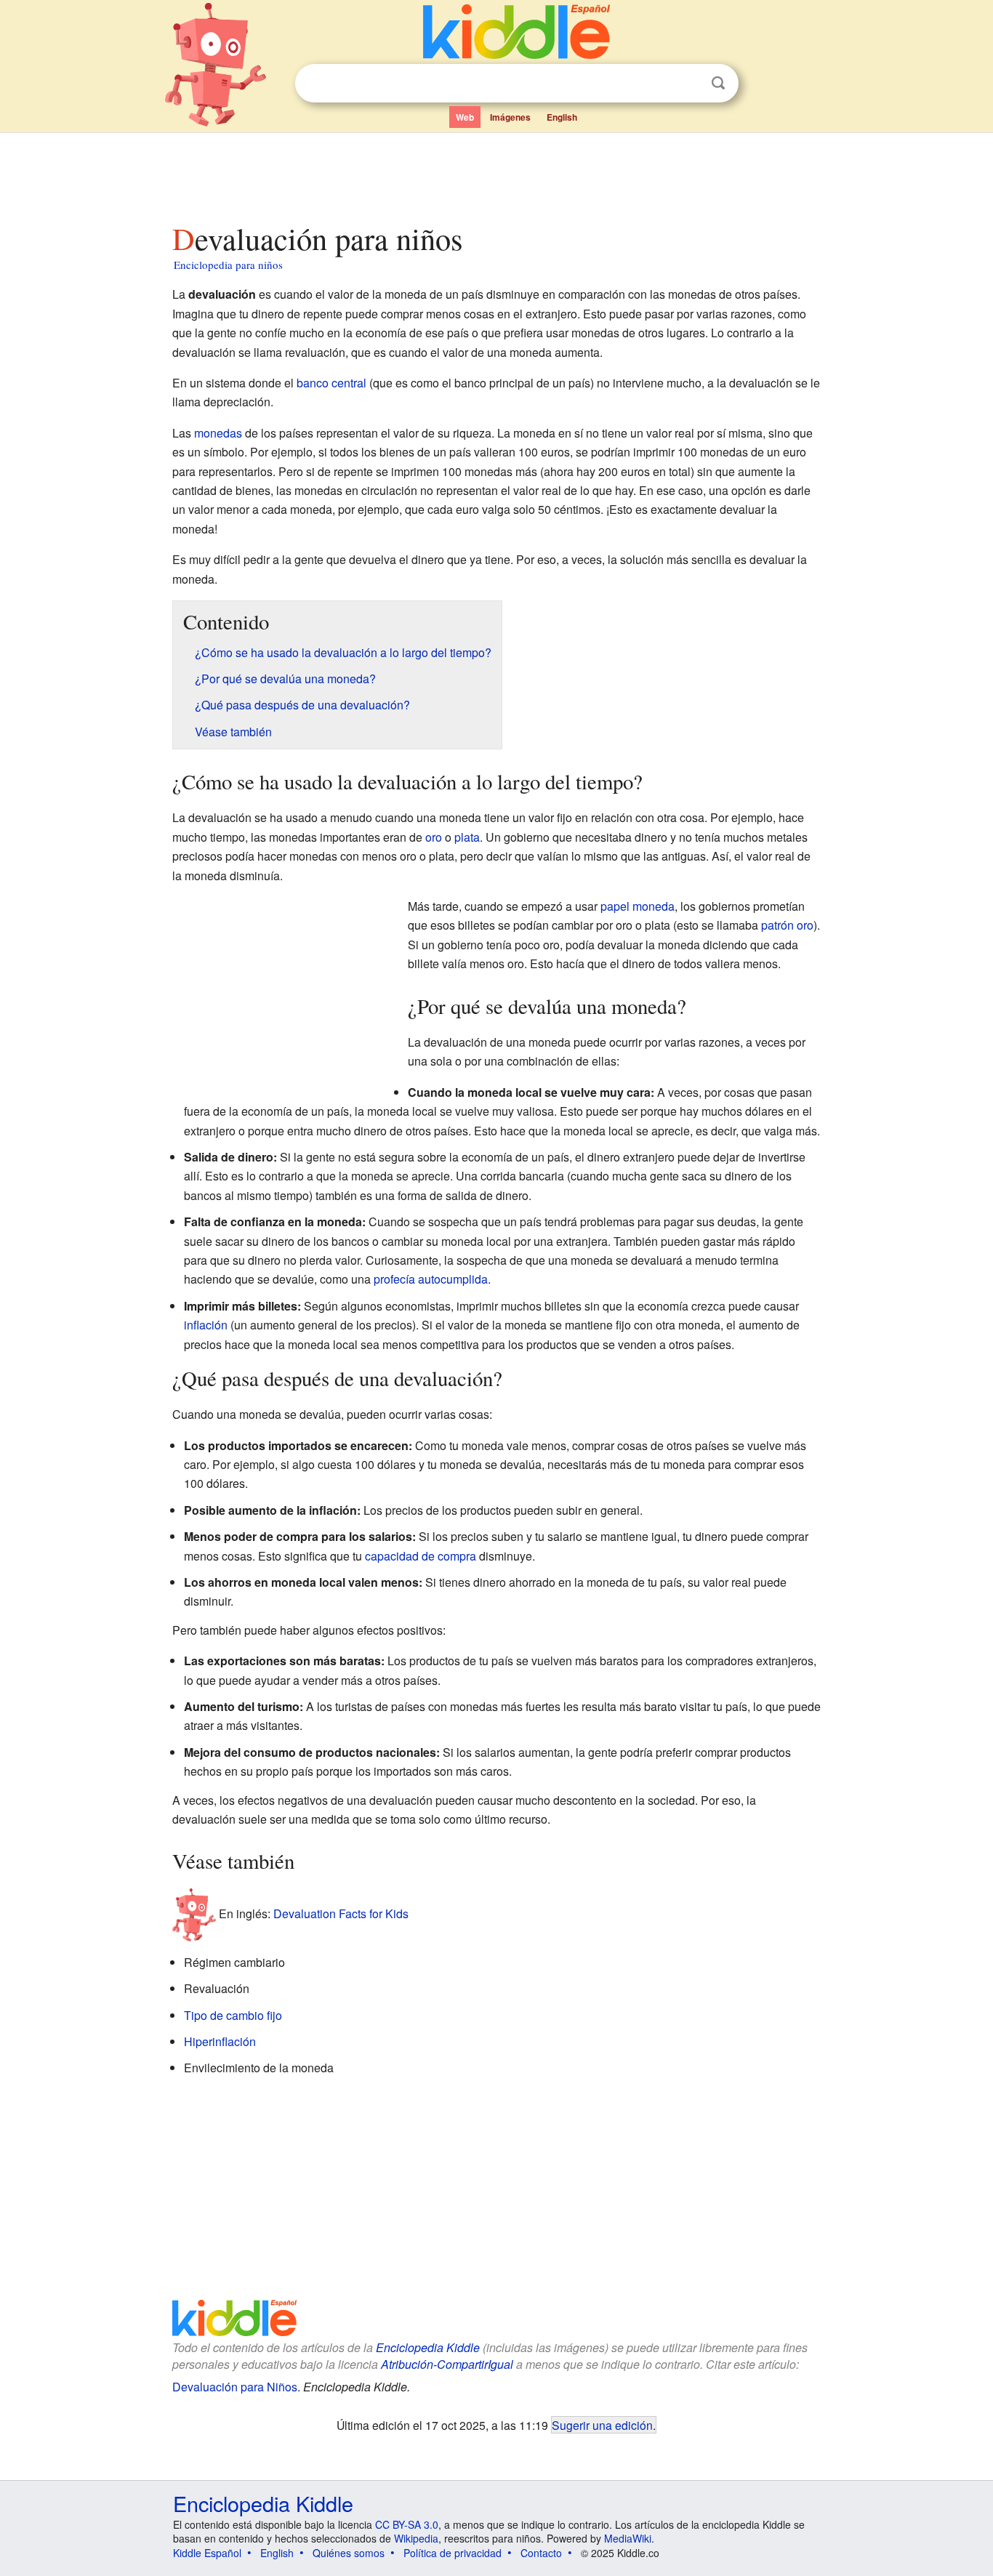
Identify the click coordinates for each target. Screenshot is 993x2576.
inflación (206, 1325)
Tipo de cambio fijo (233, 2015)
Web (465, 117)
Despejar (688, 84)
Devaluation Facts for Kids (341, 1913)
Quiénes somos (349, 2553)
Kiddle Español (207, 2553)
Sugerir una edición (602, 2425)
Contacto (541, 2553)
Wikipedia (416, 2538)
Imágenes (510, 117)
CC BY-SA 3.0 (407, 2524)
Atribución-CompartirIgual (447, 2364)
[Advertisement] (496, 174)
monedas (218, 433)
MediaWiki (628, 2538)
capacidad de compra (421, 1556)
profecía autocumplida (431, 1279)
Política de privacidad (453, 2553)
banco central (331, 383)
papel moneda (638, 906)
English (562, 117)
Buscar (718, 83)
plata (467, 837)
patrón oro (787, 925)
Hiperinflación (220, 2041)
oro (434, 837)
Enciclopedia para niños (228, 265)
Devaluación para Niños (235, 2387)
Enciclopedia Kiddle (428, 2347)
